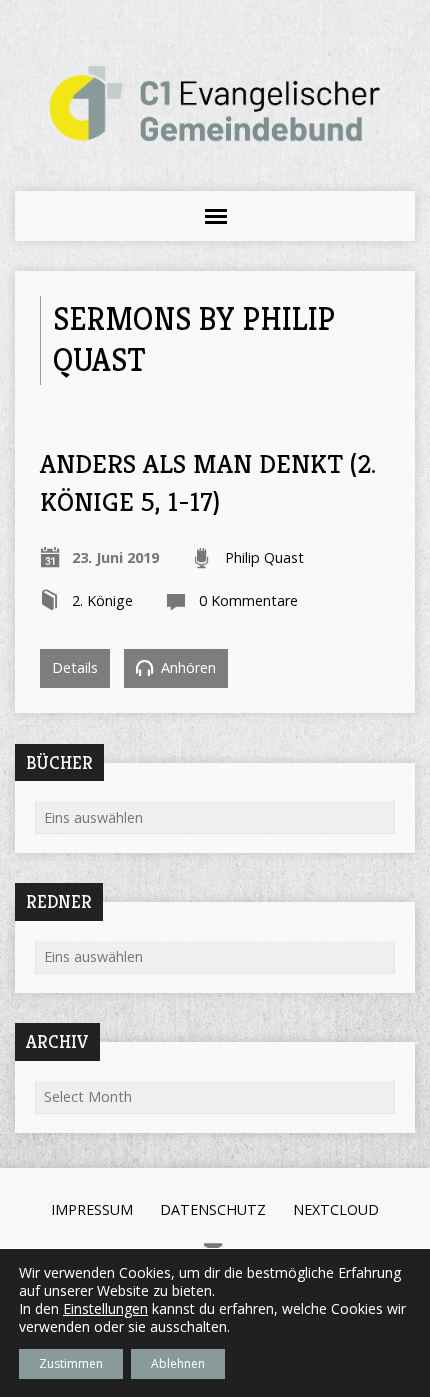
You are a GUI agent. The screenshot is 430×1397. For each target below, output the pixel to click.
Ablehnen (178, 1363)
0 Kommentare (248, 600)
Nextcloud (336, 1209)
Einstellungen (105, 1309)
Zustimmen (71, 1363)
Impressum (92, 1209)
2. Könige (102, 600)
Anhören (186, 667)
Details (75, 667)
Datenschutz (213, 1209)
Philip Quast (264, 557)
